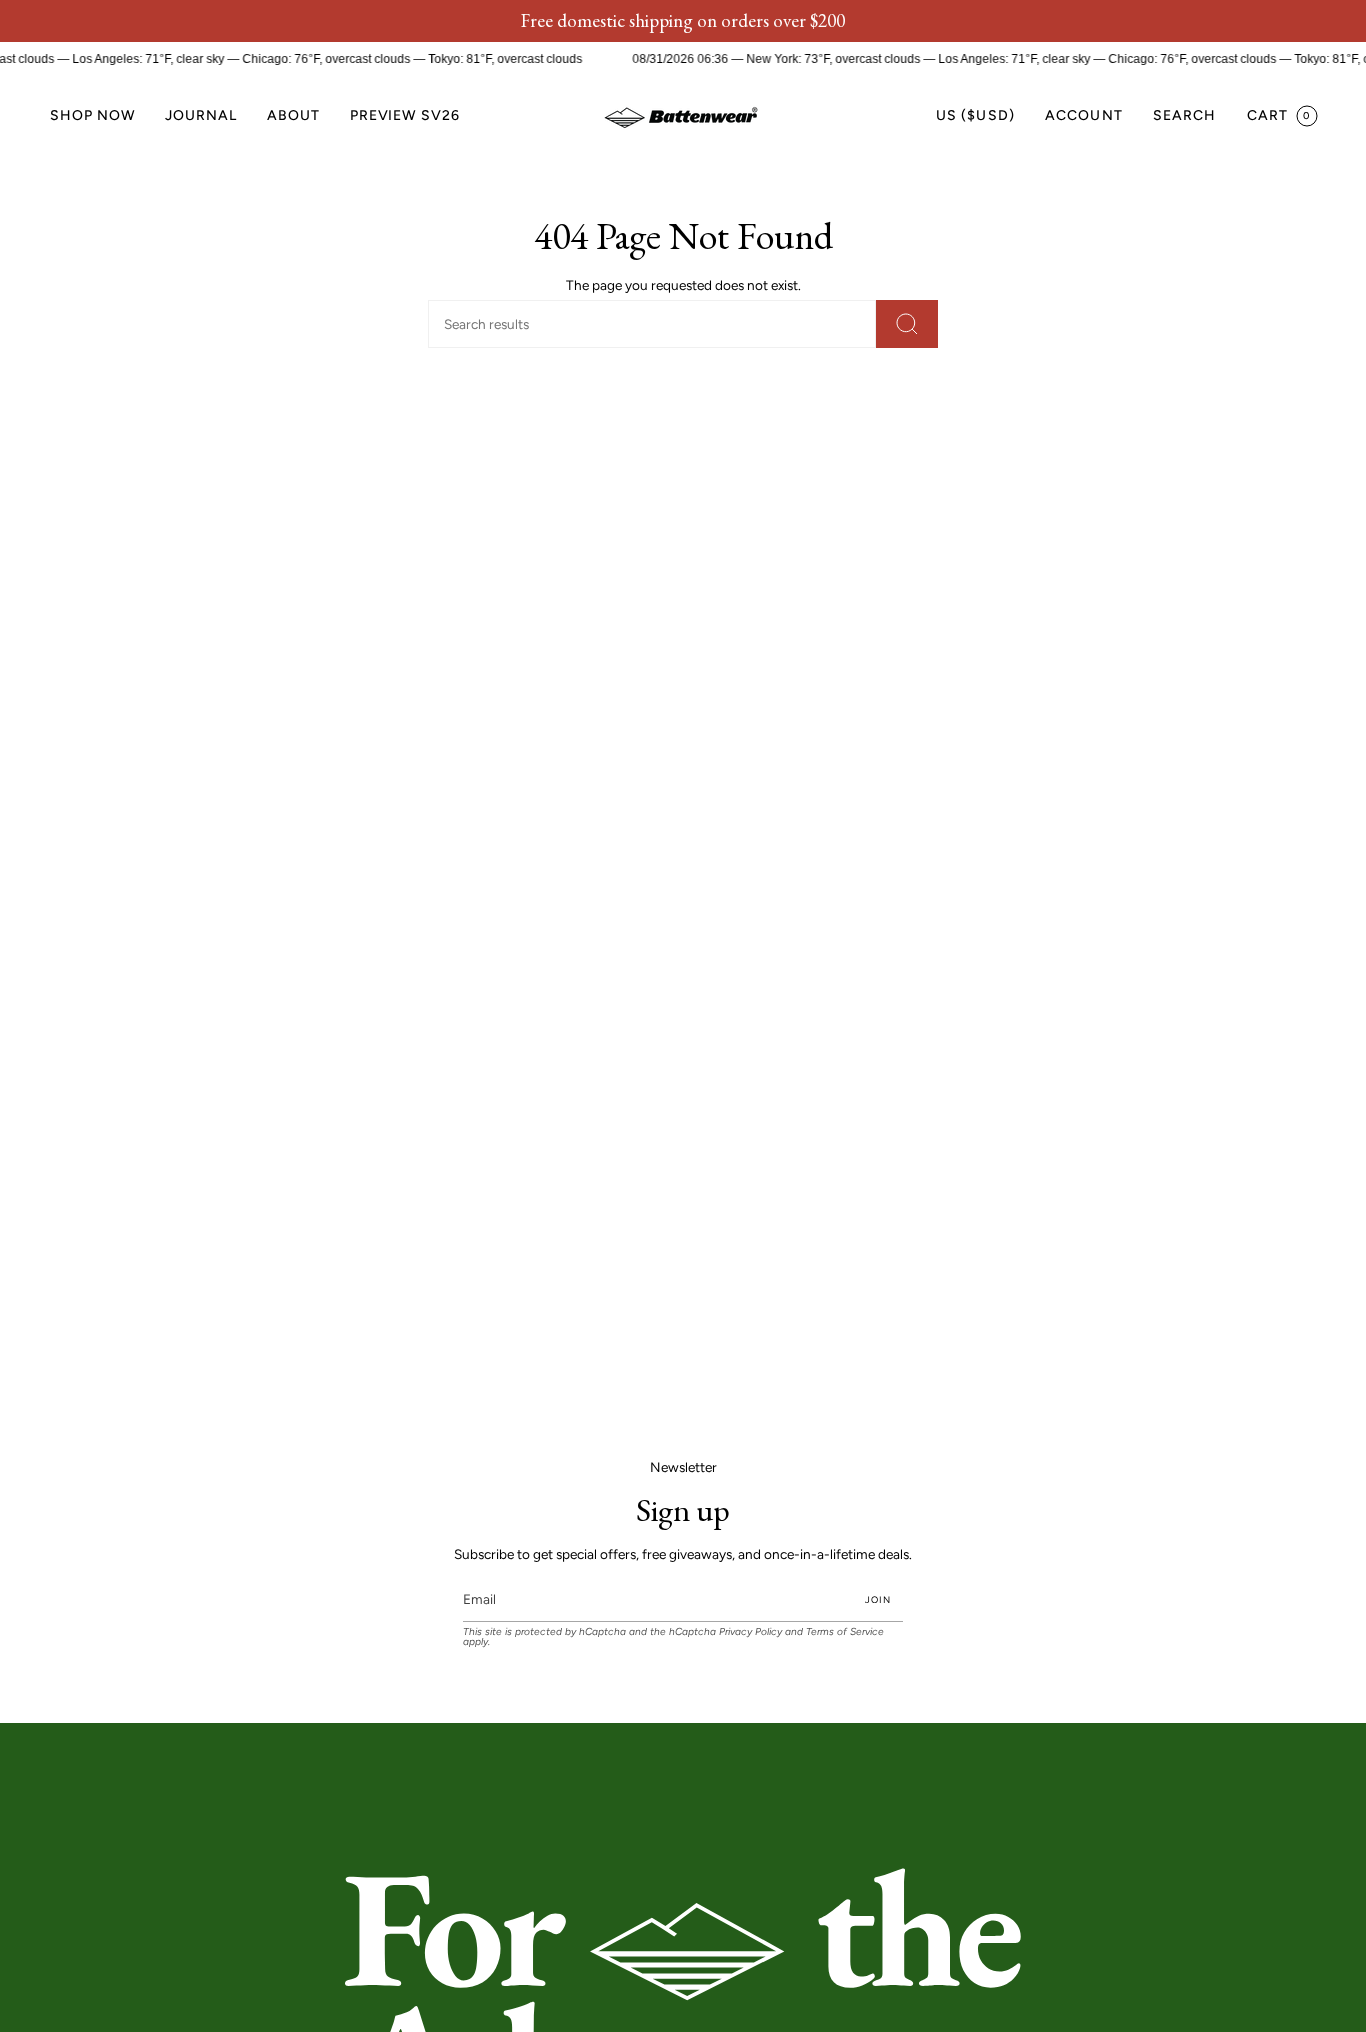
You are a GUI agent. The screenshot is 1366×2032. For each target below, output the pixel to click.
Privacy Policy (750, 1631)
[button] (92, 116)
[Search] (907, 324)
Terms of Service (845, 1631)
